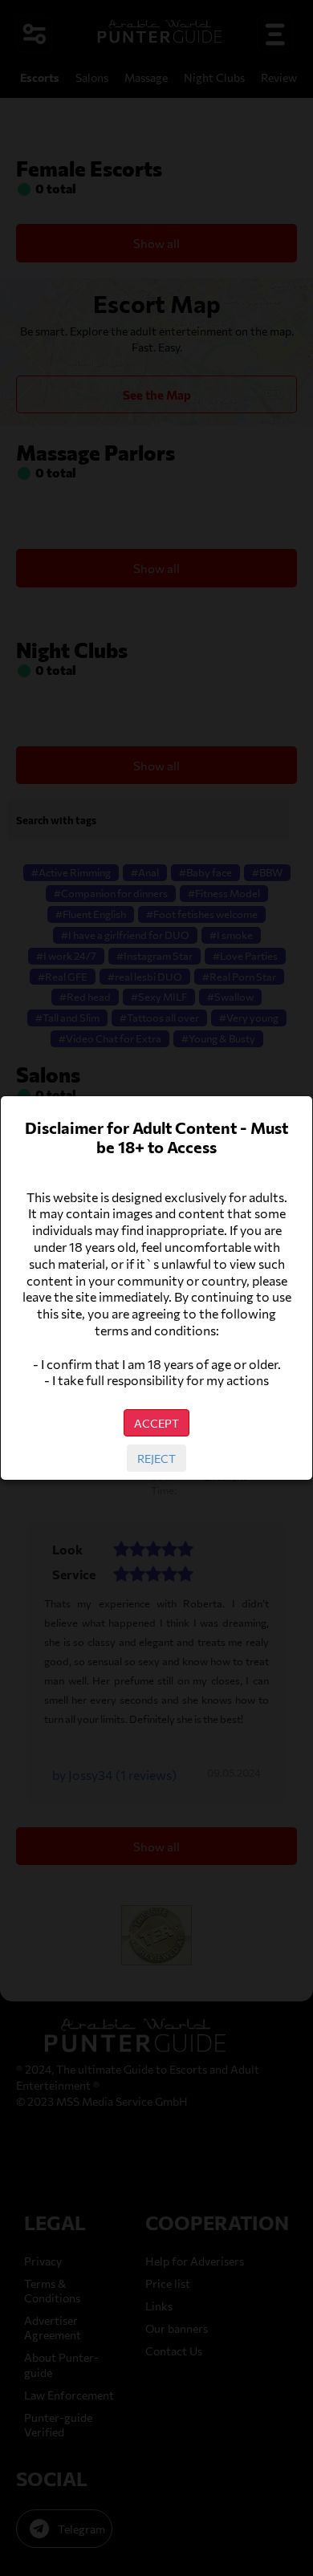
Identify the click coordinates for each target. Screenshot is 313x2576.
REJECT (156, 1458)
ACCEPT (156, 1423)
